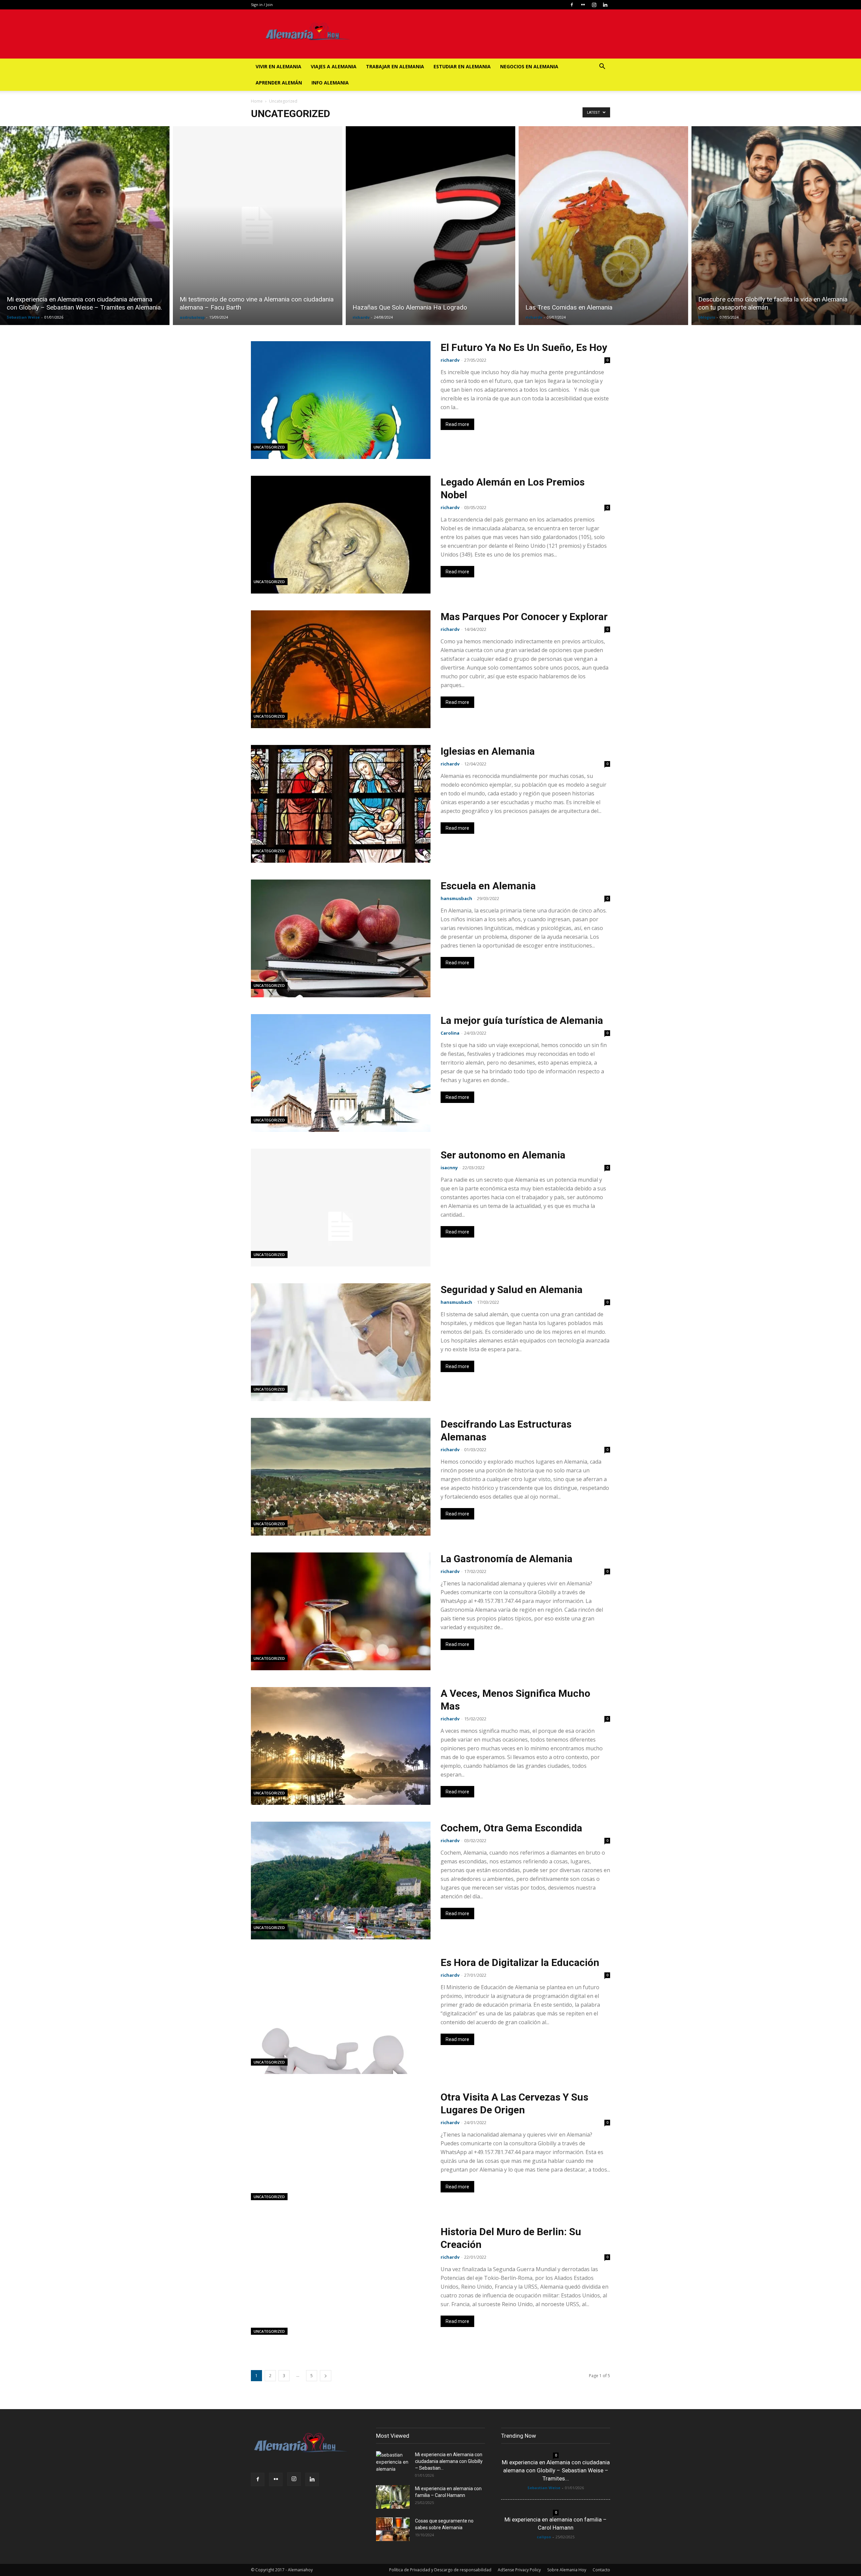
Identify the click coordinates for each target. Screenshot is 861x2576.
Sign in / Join (262, 5)
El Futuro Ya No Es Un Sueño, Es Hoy (524, 347)
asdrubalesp (192, 317)
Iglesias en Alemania (488, 751)
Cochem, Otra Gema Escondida (511, 1828)
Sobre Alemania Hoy (567, 2570)
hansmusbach (456, 898)
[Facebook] (572, 5)
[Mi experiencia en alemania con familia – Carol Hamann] (393, 2497)
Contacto (601, 2570)
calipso (544, 2537)
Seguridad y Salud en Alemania (512, 1290)
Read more (457, 424)
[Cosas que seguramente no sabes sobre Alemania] (393, 2529)
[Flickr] (583, 5)
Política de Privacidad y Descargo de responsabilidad (440, 2570)
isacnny (449, 1168)
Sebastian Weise (23, 317)
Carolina (450, 1033)
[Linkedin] (605, 5)
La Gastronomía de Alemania (507, 1559)
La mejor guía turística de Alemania (522, 1020)
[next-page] (326, 2376)
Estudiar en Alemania (462, 66)
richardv (361, 317)
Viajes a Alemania (334, 66)
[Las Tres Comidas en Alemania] (603, 226)
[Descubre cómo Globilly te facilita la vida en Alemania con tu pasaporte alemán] (776, 226)
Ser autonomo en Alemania (503, 1155)
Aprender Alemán (279, 83)
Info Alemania (330, 83)
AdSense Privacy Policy (519, 2570)
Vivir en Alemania (278, 66)
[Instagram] (594, 5)
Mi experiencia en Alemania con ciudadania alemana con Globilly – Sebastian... (449, 2461)
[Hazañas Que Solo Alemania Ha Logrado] (430, 226)
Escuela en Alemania (488, 886)
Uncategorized (269, 447)
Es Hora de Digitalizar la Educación (520, 1962)
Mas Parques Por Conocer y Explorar (524, 617)
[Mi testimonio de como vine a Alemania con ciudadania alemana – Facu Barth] (258, 226)
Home (257, 101)
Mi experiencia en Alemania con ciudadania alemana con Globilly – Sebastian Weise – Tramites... (556, 2470)
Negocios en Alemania (529, 66)
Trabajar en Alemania (395, 66)
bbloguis (707, 317)
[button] (602, 67)
